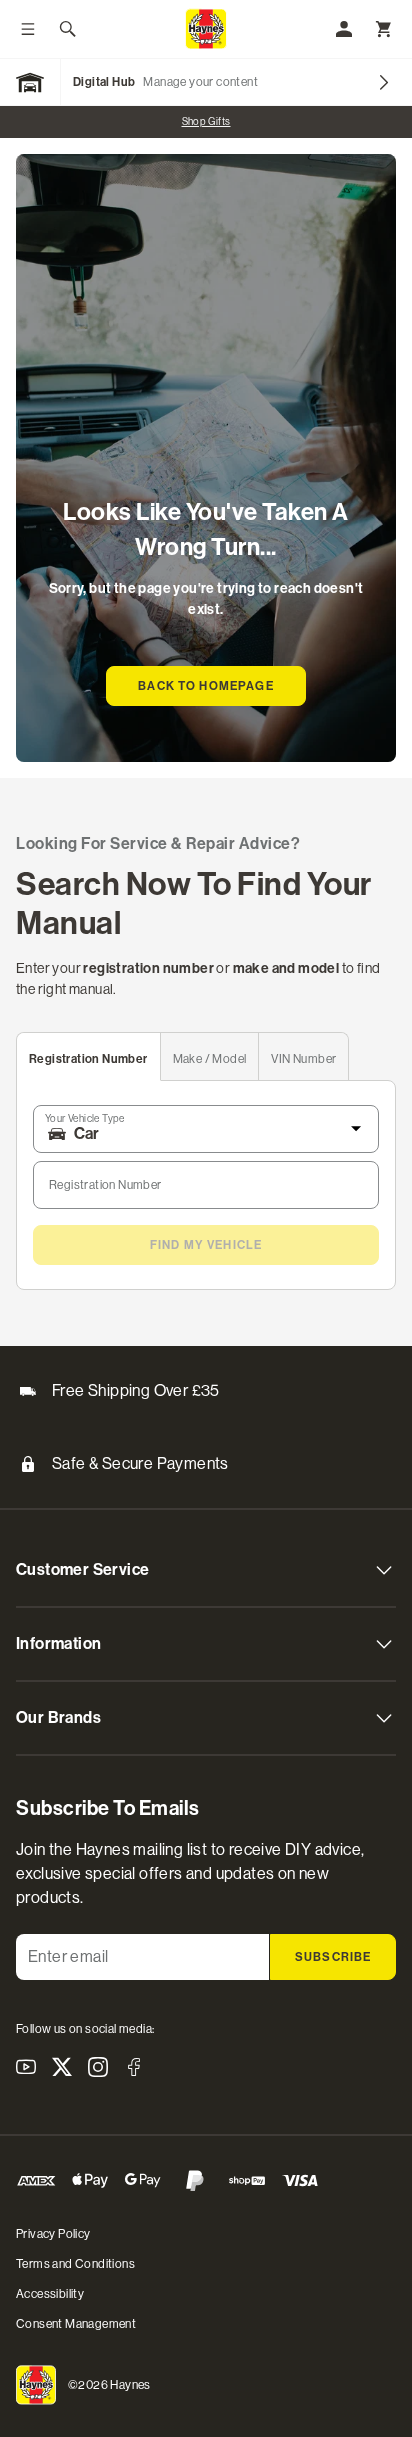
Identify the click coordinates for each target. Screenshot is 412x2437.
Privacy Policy (53, 2234)
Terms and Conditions (75, 2264)
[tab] (89, 1057)
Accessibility (50, 2294)
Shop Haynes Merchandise (240, 121)
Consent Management (76, 2324)
